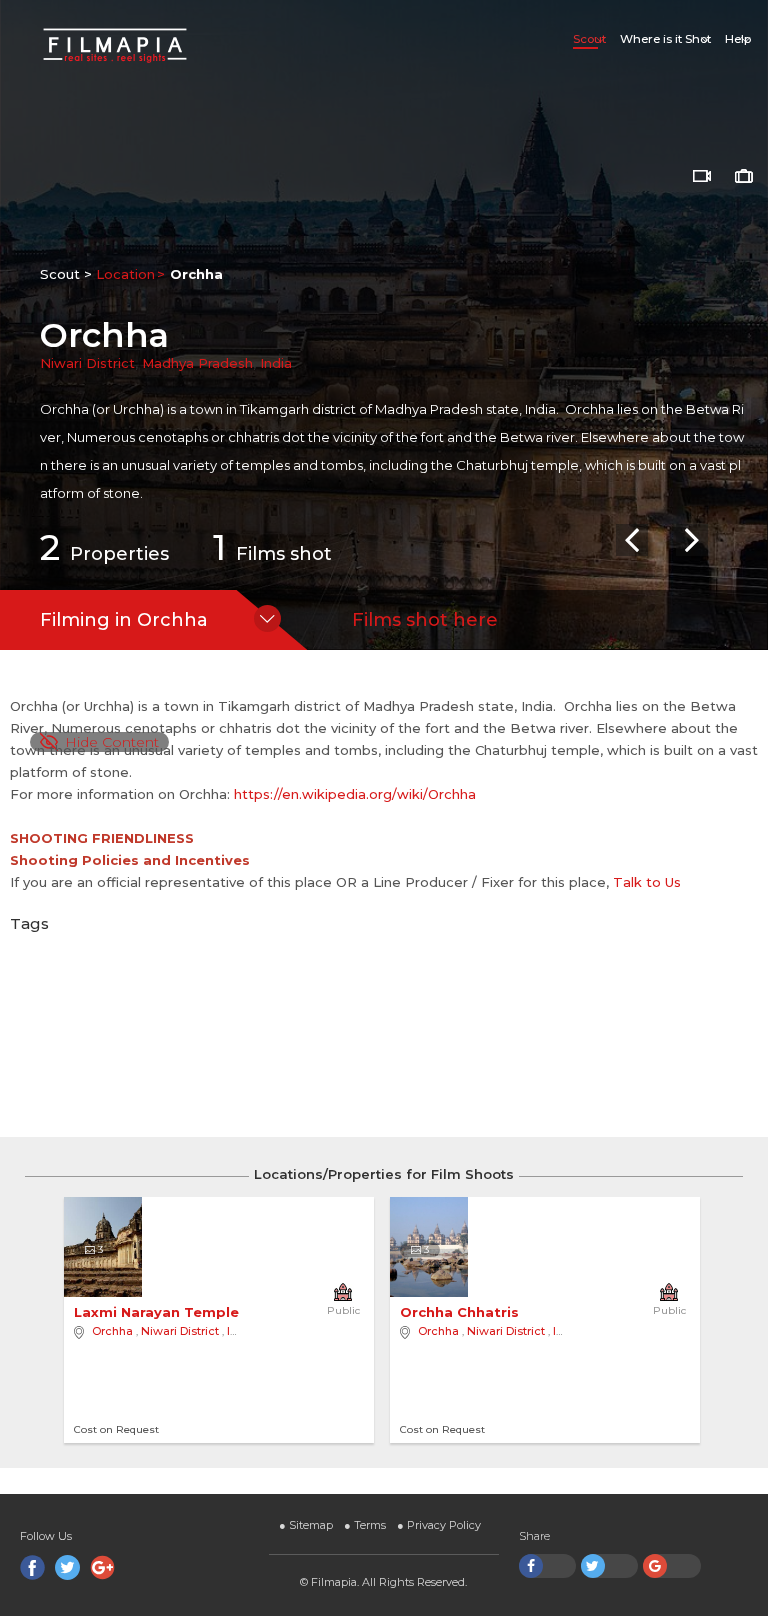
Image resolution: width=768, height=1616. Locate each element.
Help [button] (738, 39)
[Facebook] (32, 1567)
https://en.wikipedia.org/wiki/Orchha (355, 794)
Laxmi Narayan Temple (158, 1312)
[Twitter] (67, 1567)
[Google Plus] (102, 1567)
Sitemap (306, 1525)
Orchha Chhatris (461, 1312)
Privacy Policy (439, 1525)
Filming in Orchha (124, 620)
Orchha (112, 1331)
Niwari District (87, 363)
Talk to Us (647, 882)
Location (125, 274)
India (276, 363)
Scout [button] (589, 39)
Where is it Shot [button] (665, 39)
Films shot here (425, 620)
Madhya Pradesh (197, 363)
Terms (365, 1525)
